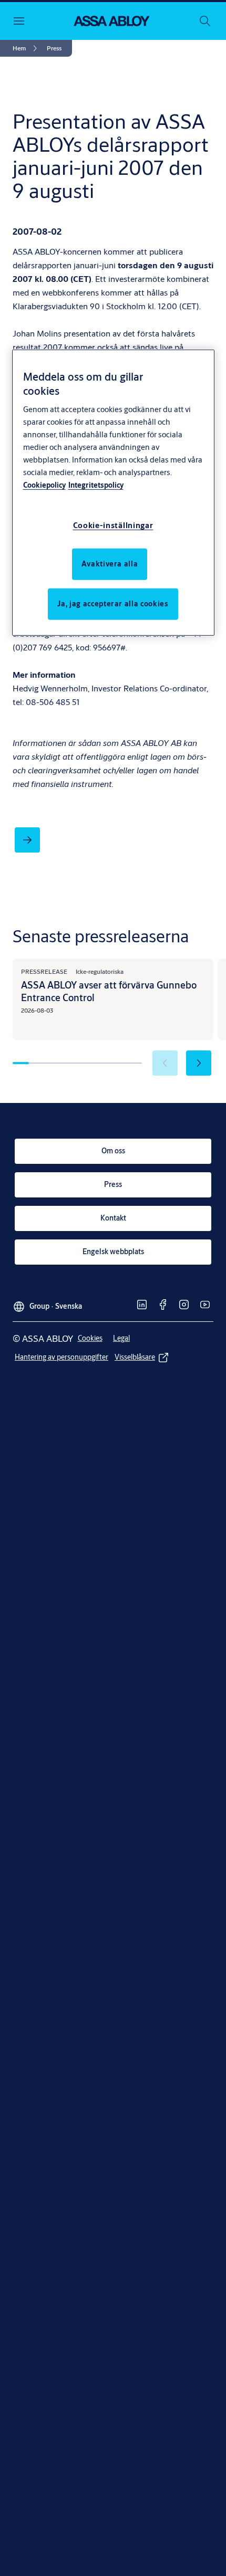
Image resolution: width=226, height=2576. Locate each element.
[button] (54, 48)
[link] (27, 48)
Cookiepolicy (44, 485)
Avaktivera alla (110, 564)
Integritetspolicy (96, 485)
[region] (113, 493)
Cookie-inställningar (113, 525)
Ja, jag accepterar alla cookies (113, 604)
